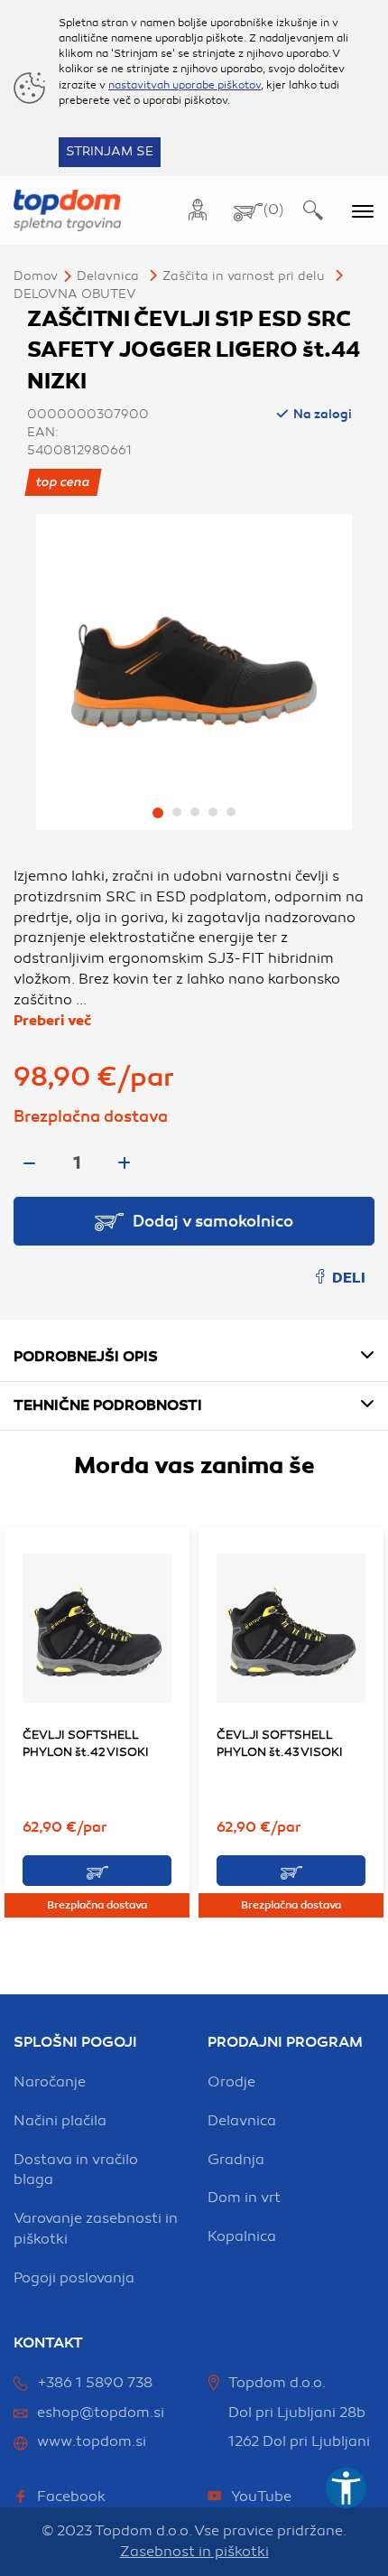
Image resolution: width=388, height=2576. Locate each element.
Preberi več (52, 1021)
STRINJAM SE (110, 151)
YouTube (261, 2497)
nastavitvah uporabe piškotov (185, 85)
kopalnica (242, 2236)
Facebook (71, 2497)
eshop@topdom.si (101, 2413)
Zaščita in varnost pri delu (244, 276)
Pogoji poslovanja (74, 2278)
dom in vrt (244, 2198)
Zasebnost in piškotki (194, 2552)
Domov (36, 276)
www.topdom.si (92, 2441)
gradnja (236, 2160)
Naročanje (50, 2082)
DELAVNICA (108, 276)
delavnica (242, 2121)
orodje (231, 2082)
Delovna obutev (75, 294)
